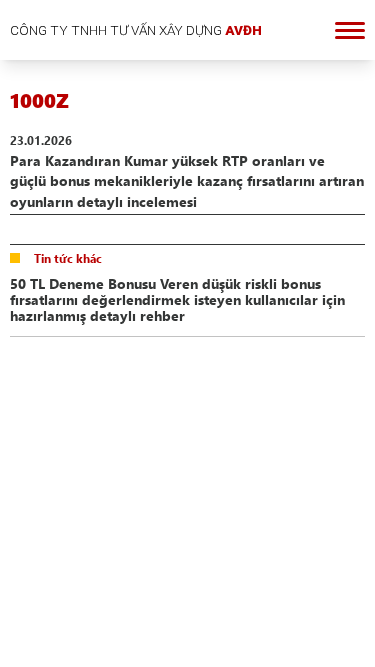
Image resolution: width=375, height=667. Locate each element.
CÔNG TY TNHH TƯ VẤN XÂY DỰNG (136, 30)
